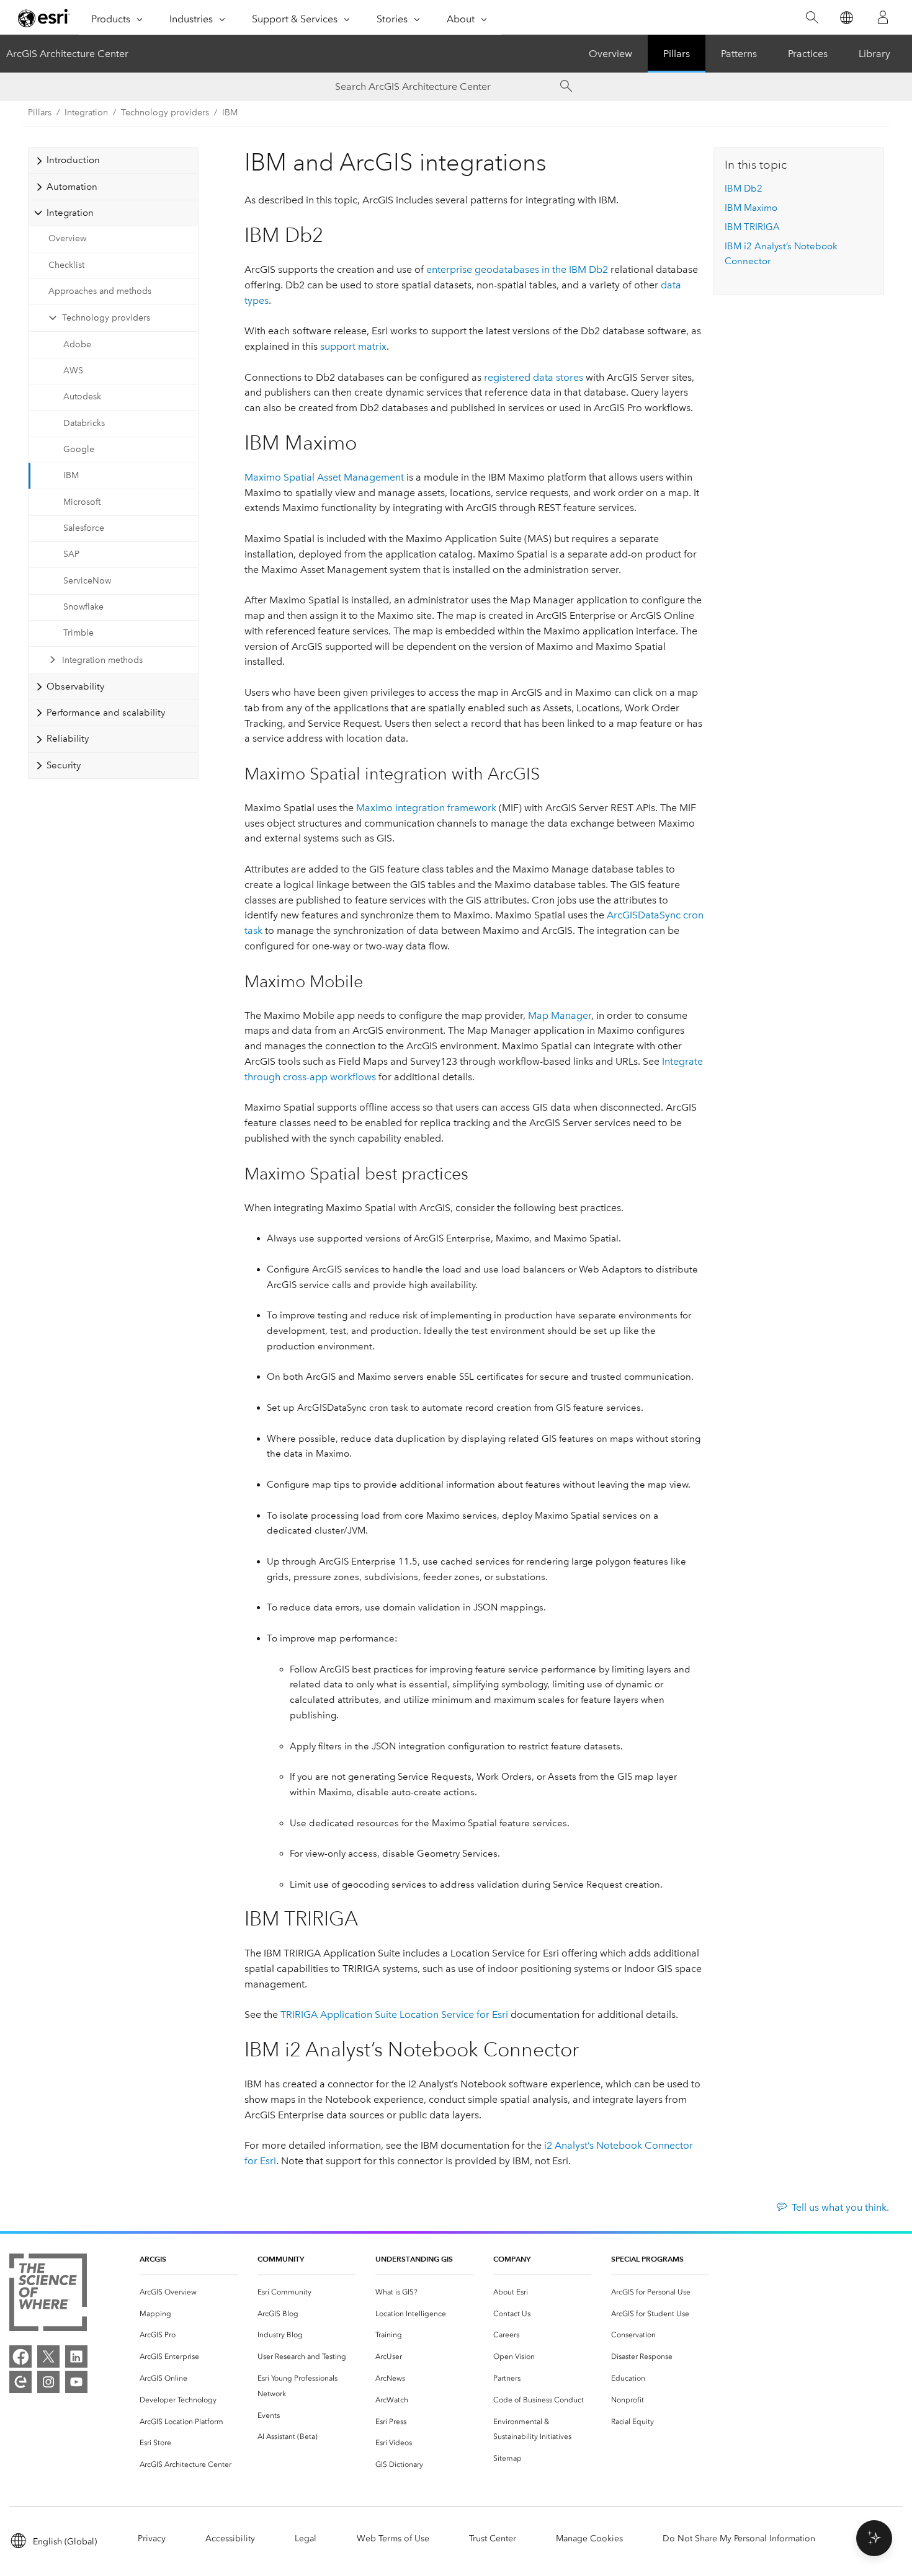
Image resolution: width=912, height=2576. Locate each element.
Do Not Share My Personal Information (739, 2538)
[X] (48, 2356)
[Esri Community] (20, 2382)
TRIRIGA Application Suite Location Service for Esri (394, 2014)
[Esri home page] (44, 18)
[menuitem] (189, 2292)
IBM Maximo (751, 208)
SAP (71, 554)
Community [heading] (281, 2259)
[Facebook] (20, 2356)
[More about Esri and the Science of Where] (48, 2295)
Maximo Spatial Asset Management (324, 477)
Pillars (677, 54)
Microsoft (82, 502)
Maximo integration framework (426, 808)
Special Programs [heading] (647, 2259)
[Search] (812, 18)
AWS (73, 371)
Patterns (739, 54)
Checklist (66, 265)
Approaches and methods (100, 291)
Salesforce (84, 528)
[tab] (113, 160)
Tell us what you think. (840, 2207)
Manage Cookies (589, 2538)
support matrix (353, 346)
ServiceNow (87, 581)
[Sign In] (883, 17)
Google (79, 449)
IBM (230, 113)
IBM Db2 (744, 189)
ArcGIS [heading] (153, 2259)
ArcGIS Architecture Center (67, 54)
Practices (808, 54)
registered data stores (534, 377)
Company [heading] (512, 2259)
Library (874, 54)
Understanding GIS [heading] (414, 2259)
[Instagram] (48, 2382)
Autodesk (82, 397)
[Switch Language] (846, 18)
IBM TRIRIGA (752, 227)
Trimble (78, 633)
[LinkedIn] (76, 2356)
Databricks (84, 423)
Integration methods (102, 660)
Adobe (77, 344)
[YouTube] (76, 2382)
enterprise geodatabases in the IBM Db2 (517, 269)
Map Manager (560, 1015)
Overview (610, 54)
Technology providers (106, 318)
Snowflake (83, 607)
